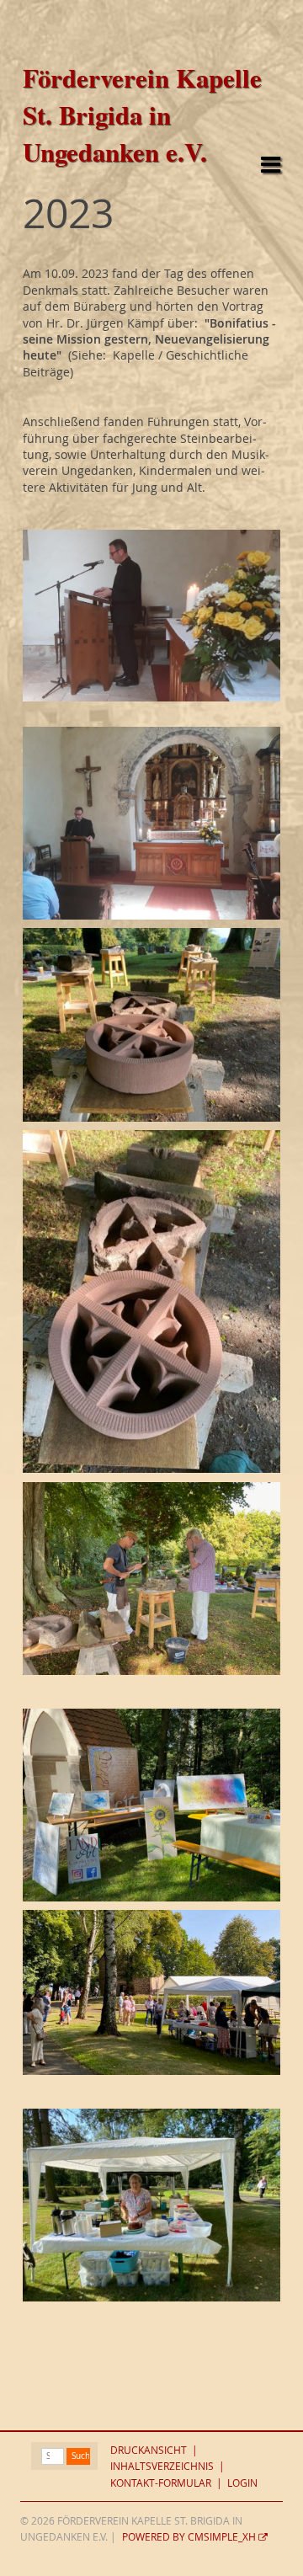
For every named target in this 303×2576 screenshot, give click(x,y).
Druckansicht (149, 2450)
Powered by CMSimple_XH (189, 2537)
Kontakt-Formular (161, 2483)
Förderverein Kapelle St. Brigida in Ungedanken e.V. (142, 115)
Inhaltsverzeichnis (162, 2466)
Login (242, 2483)
